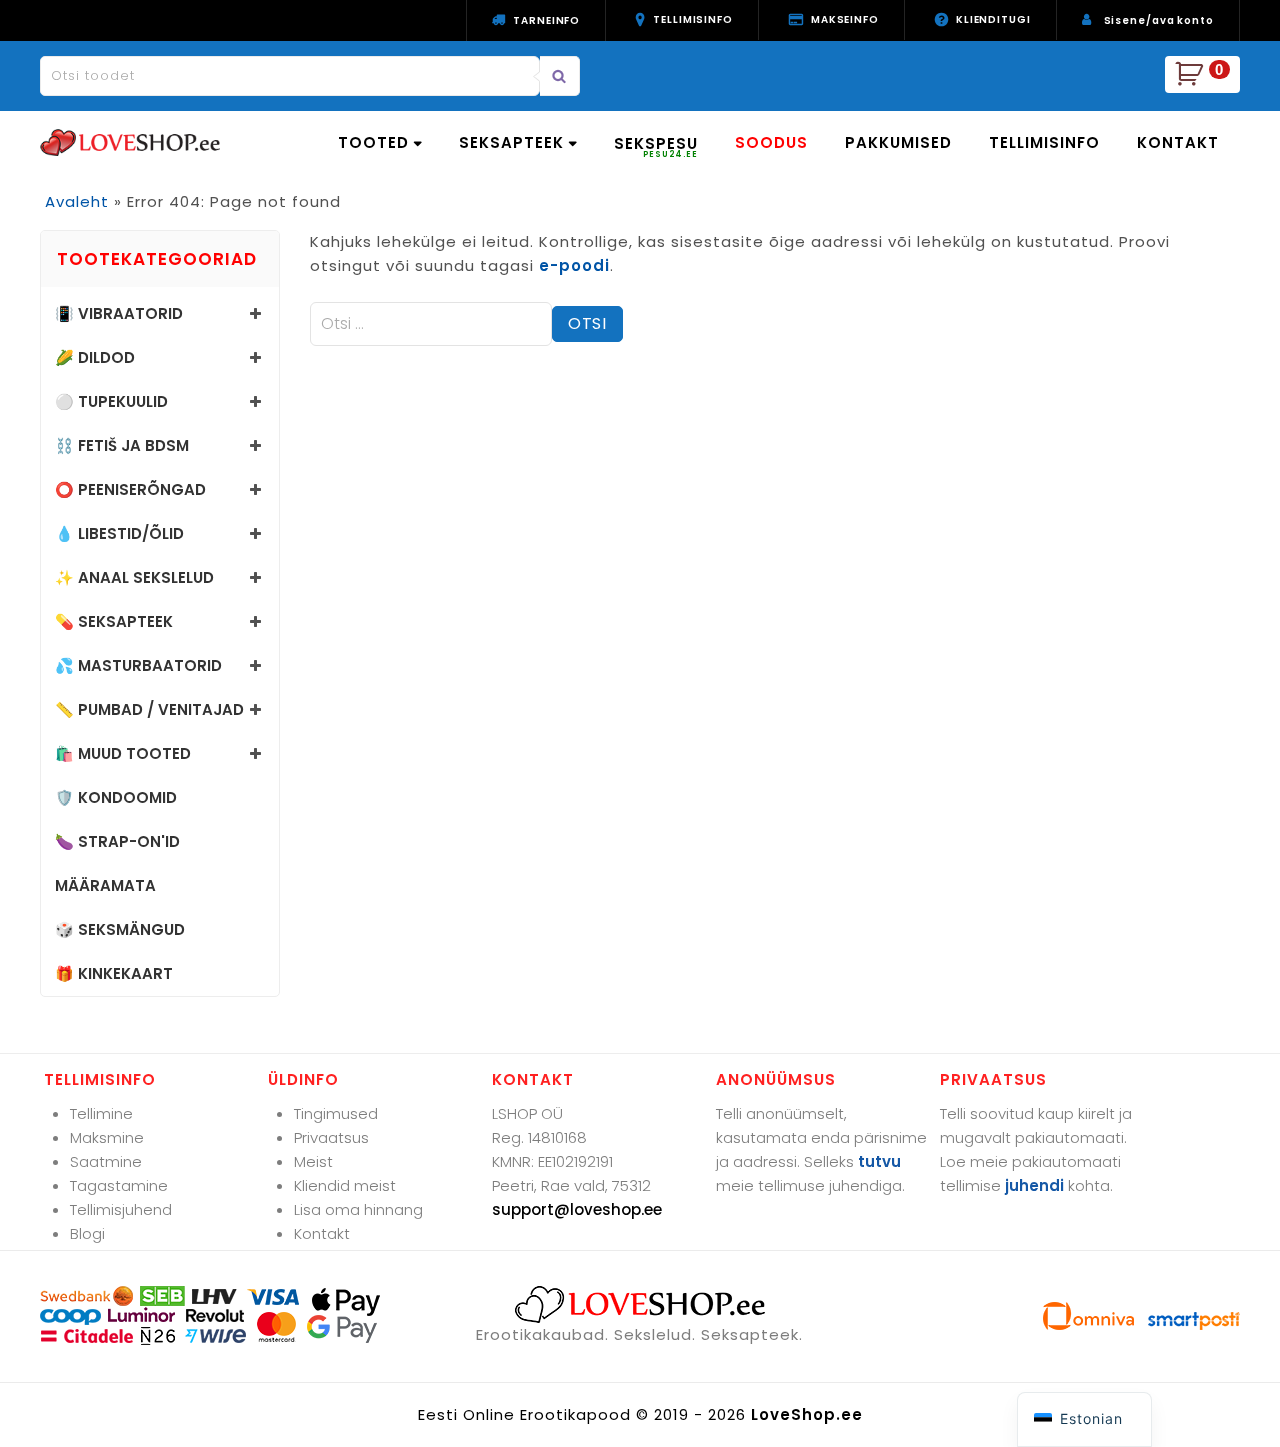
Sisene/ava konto (1159, 20)
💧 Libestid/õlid (119, 533)
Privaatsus (331, 1137)
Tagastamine (119, 1185)
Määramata (105, 885)
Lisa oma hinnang (358, 1209)
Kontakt (322, 1233)
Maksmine (107, 1137)
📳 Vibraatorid (119, 313)
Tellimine (101, 1113)
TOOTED (373, 142)
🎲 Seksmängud (120, 929)
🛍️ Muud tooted (123, 753)
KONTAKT (1178, 142)
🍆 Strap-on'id (117, 841)
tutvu (879, 1161)
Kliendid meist (345, 1185)
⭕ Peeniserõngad (130, 489)
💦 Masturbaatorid (138, 665)
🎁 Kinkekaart (114, 973)
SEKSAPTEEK (511, 142)
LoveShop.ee (807, 1414)
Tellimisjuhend (121, 1209)
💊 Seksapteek (114, 621)
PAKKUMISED (898, 142)
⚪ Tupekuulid (111, 401)
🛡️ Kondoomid (116, 797)
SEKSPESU (656, 146)
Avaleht (77, 201)
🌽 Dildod (95, 357)
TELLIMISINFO (1044, 142)
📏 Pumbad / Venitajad (149, 709)
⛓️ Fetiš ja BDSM (122, 445)
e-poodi (574, 265)
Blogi (87, 1233)
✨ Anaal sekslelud (134, 577)
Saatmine (106, 1161)
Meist (313, 1161)
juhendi (1034, 1185)
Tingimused (336, 1113)
